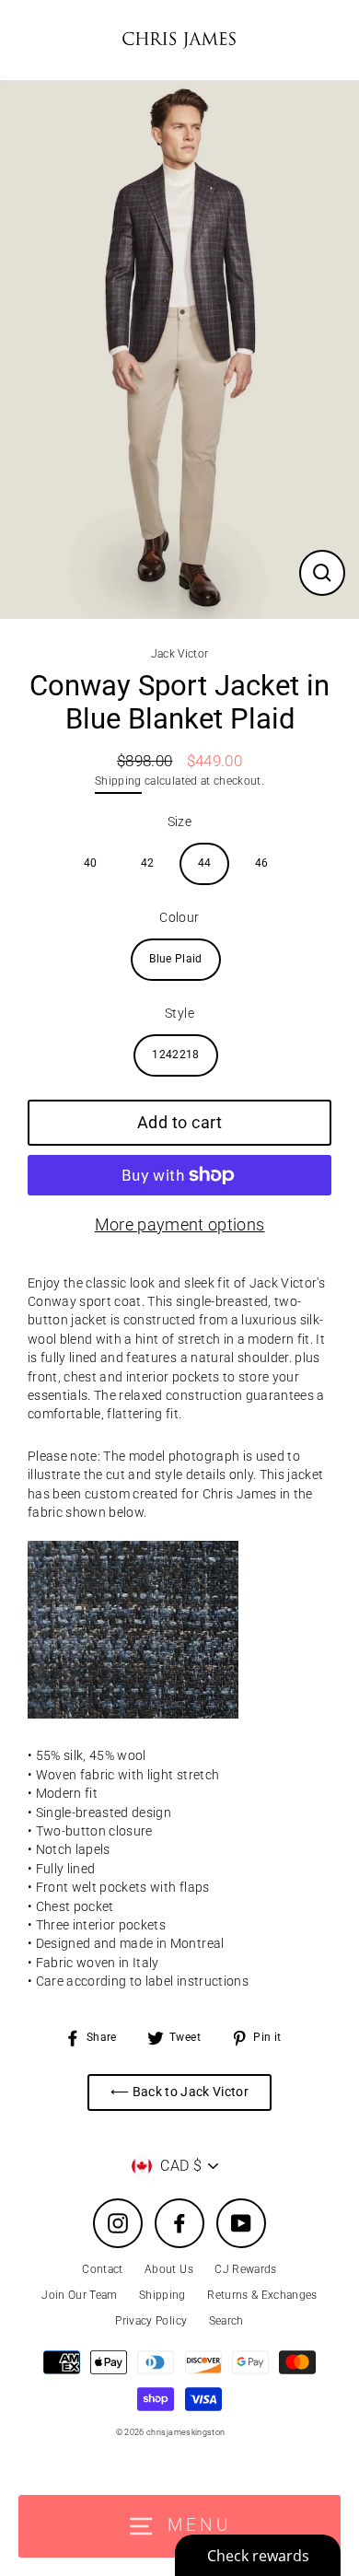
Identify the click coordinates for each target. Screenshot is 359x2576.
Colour (179, 917)
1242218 (175, 1055)
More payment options (180, 1224)
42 (148, 863)
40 (91, 863)
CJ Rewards (245, 2269)
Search (226, 2321)
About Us (169, 2269)
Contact (102, 2269)
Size (179, 822)
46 (262, 863)
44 (205, 863)
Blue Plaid (175, 959)
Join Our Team (79, 2295)
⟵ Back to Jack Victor (179, 2092)
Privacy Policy (151, 2321)
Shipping (118, 781)
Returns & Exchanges (262, 2295)
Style (179, 1013)
